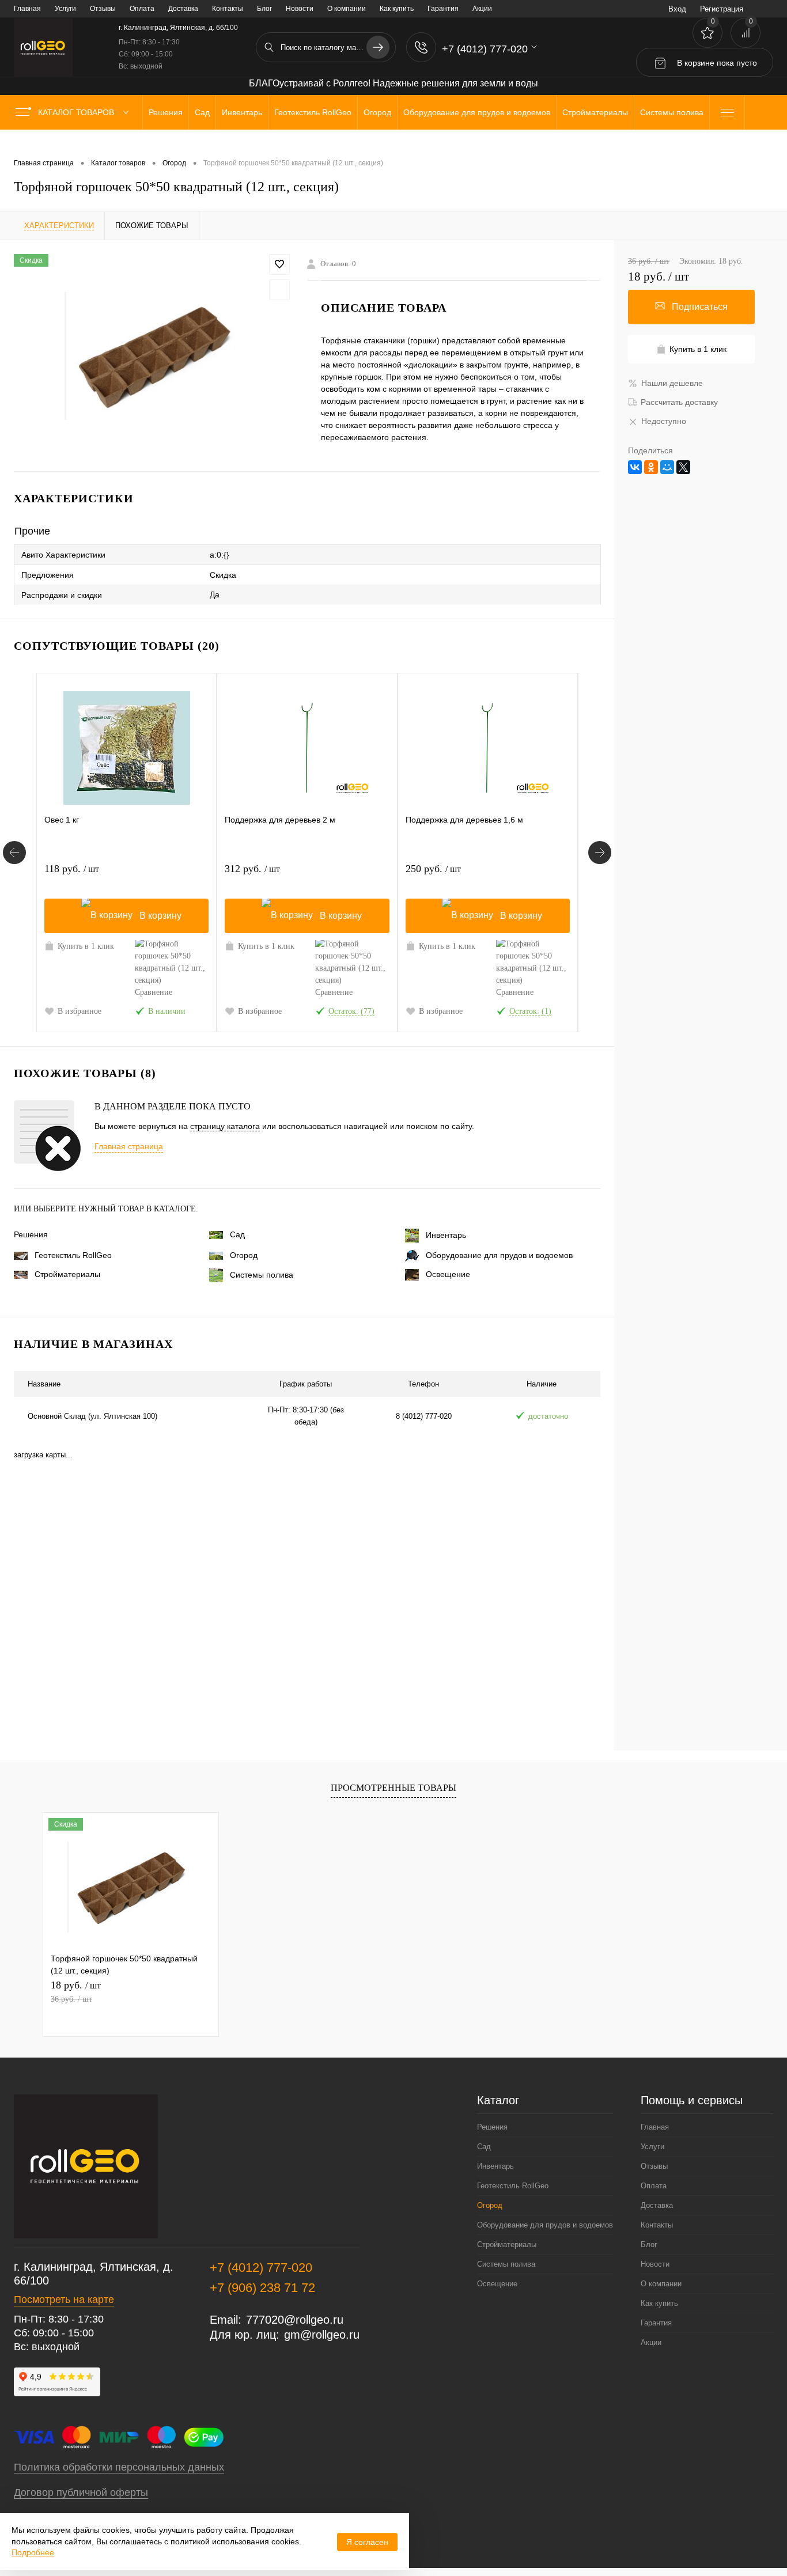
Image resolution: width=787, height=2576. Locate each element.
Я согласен (367, 2542)
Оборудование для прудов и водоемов (499, 1255)
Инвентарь (446, 1235)
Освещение (448, 1274)
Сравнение (154, 992)
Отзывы (103, 9)
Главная (27, 9)
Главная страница (129, 1146)
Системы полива (262, 1275)
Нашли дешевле (672, 383)
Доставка (183, 9)
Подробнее (33, 2552)
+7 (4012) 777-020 (261, 2268)
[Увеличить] (154, 356)
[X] (683, 467)
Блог (264, 9)
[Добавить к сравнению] (279, 290)
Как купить (397, 9)
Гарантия (443, 9)
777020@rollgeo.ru (295, 2320)
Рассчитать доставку (679, 402)
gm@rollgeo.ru (322, 2335)
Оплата (142, 9)
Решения (31, 1234)
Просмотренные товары (393, 1788)
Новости (300, 9)
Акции (482, 9)
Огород (244, 1255)
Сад (237, 1234)
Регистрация (722, 9)
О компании (347, 9)
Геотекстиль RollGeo (73, 1255)
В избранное (80, 1011)
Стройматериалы (67, 1274)
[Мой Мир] (667, 467)
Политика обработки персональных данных (119, 2467)
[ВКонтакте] (635, 467)
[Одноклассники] (651, 467)
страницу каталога (225, 1126)
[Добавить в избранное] (279, 264)
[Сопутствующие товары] (14, 853)
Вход (677, 9)
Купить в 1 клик (86, 946)
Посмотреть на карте (64, 2300)
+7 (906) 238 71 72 (262, 2288)
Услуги (65, 9)
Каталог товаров (77, 112)
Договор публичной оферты (81, 2492)
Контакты (228, 9)
